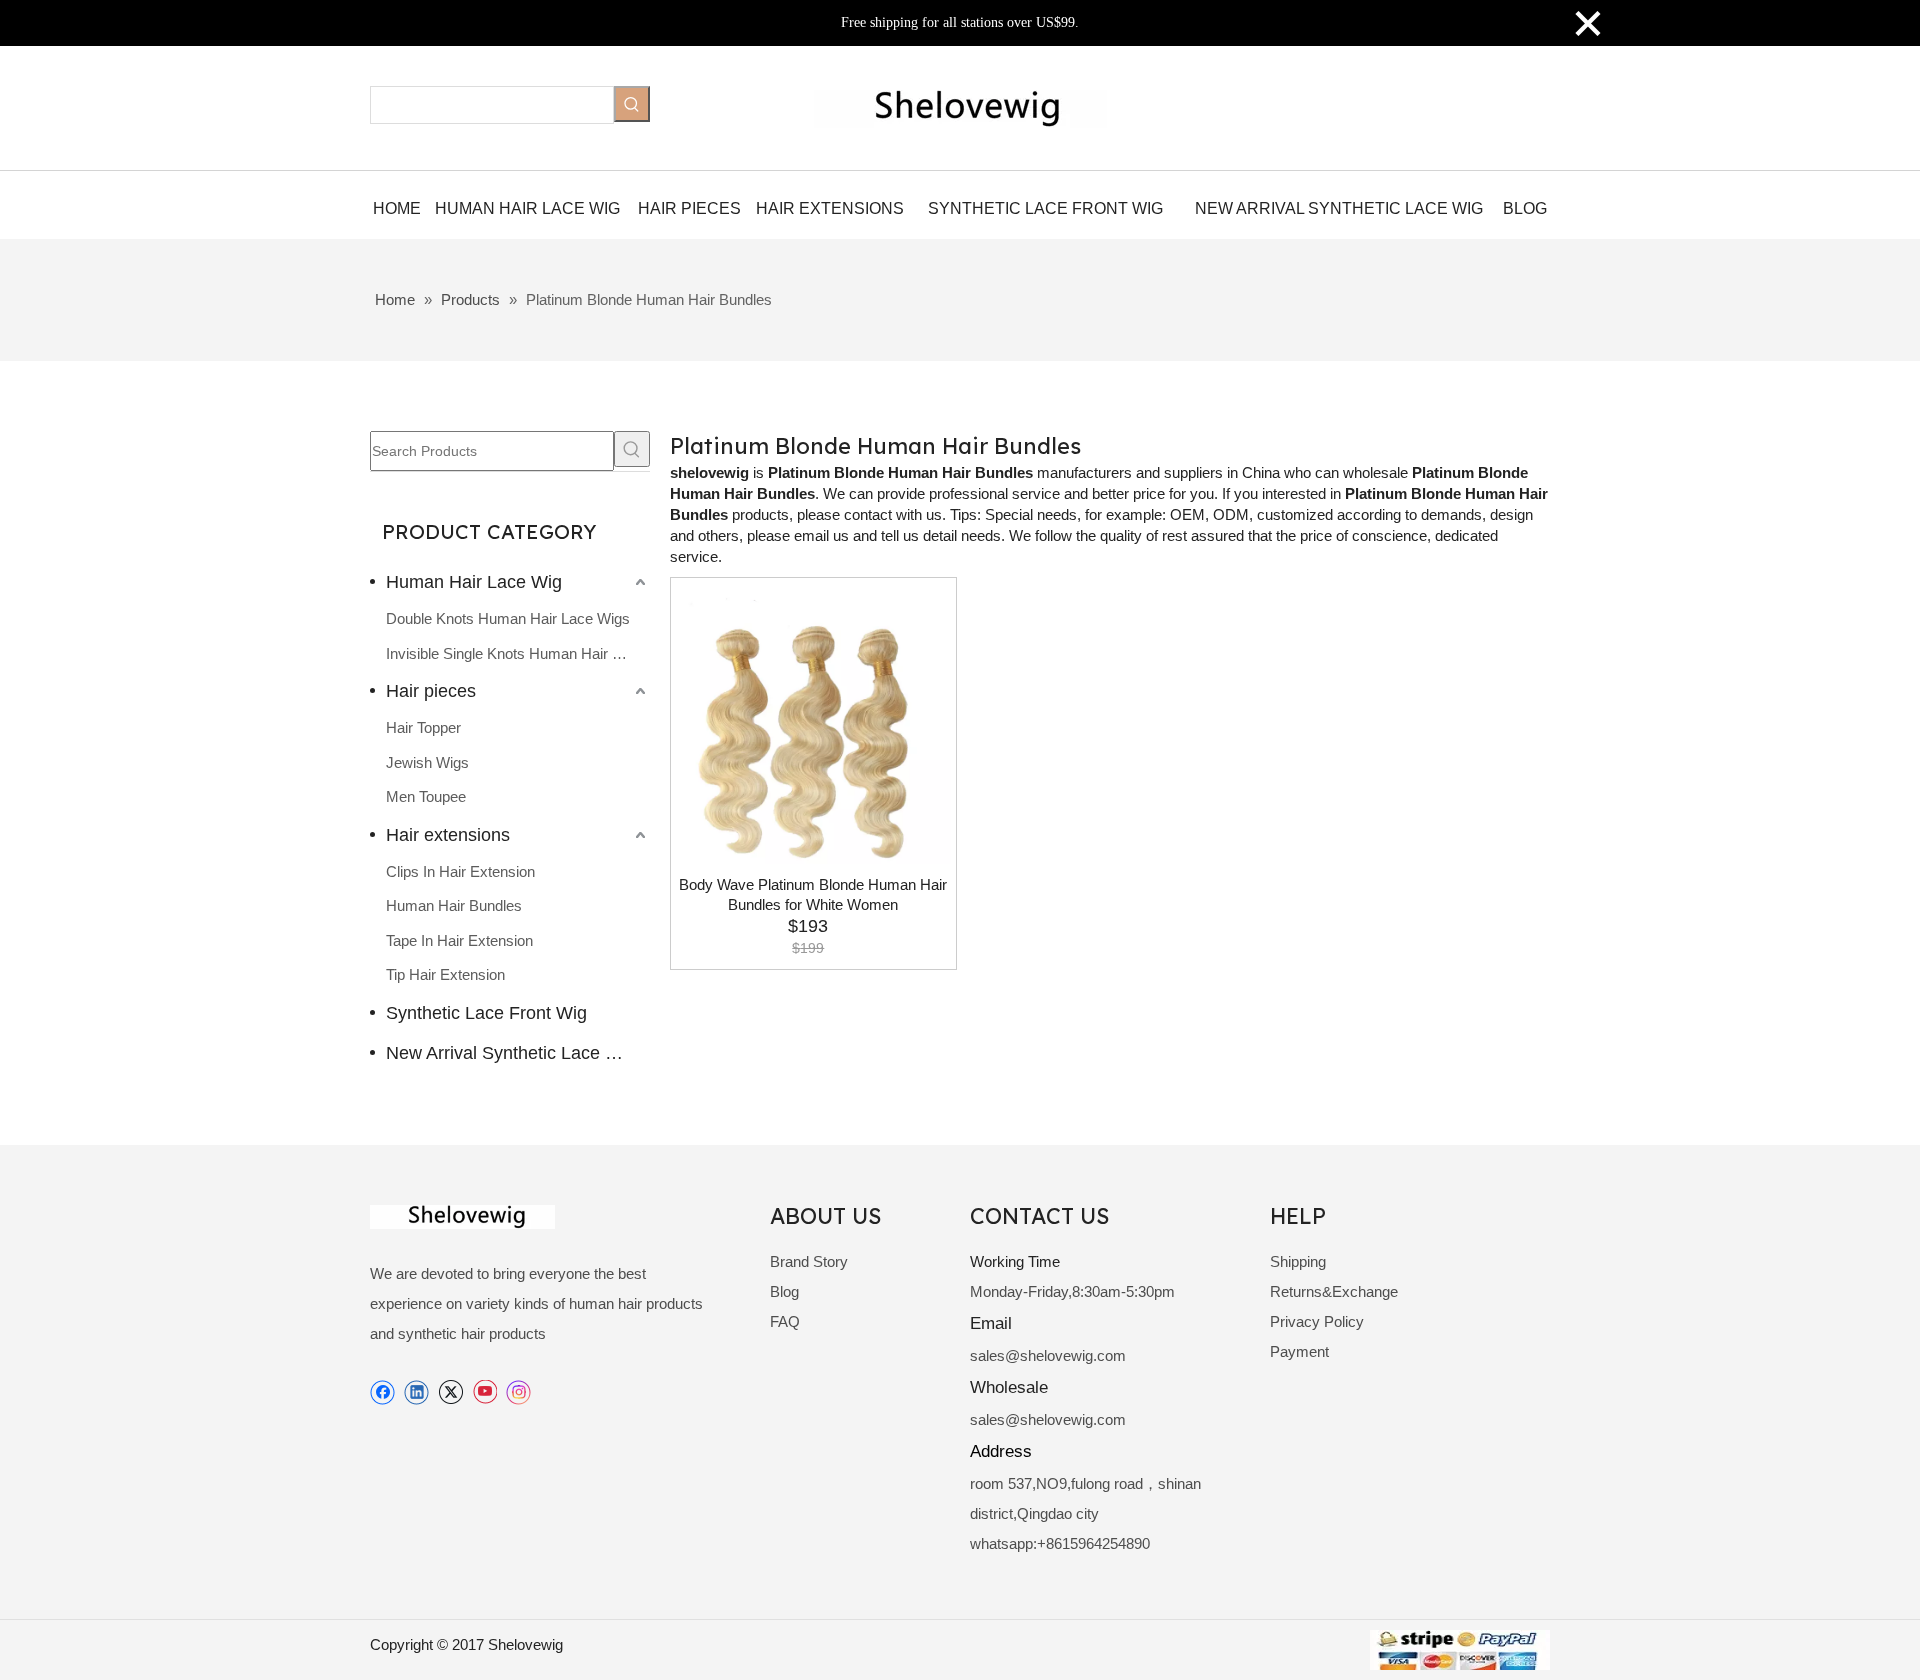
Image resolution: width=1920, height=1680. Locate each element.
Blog (784, 1291)
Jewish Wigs (427, 762)
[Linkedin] (416, 1392)
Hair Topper (423, 727)
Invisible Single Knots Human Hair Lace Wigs (518, 653)
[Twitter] (450, 1392)
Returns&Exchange (1334, 1291)
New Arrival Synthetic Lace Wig (511, 1053)
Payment (1299, 1351)
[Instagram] (519, 1392)
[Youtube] (484, 1392)
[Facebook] (382, 1392)
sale (983, 1355)
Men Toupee (426, 796)
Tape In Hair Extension (459, 940)
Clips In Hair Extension (460, 871)
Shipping (1298, 1261)
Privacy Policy (1317, 1321)
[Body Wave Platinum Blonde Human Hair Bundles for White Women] (813, 726)
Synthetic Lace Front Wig (486, 1013)
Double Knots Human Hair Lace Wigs (508, 618)
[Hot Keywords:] (632, 104)
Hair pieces (431, 691)
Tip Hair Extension (445, 974)
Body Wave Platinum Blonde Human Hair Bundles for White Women (813, 894)
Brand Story (809, 1261)
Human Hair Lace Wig (474, 582)
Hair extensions (448, 835)
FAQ (785, 1321)
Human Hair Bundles (454, 905)
